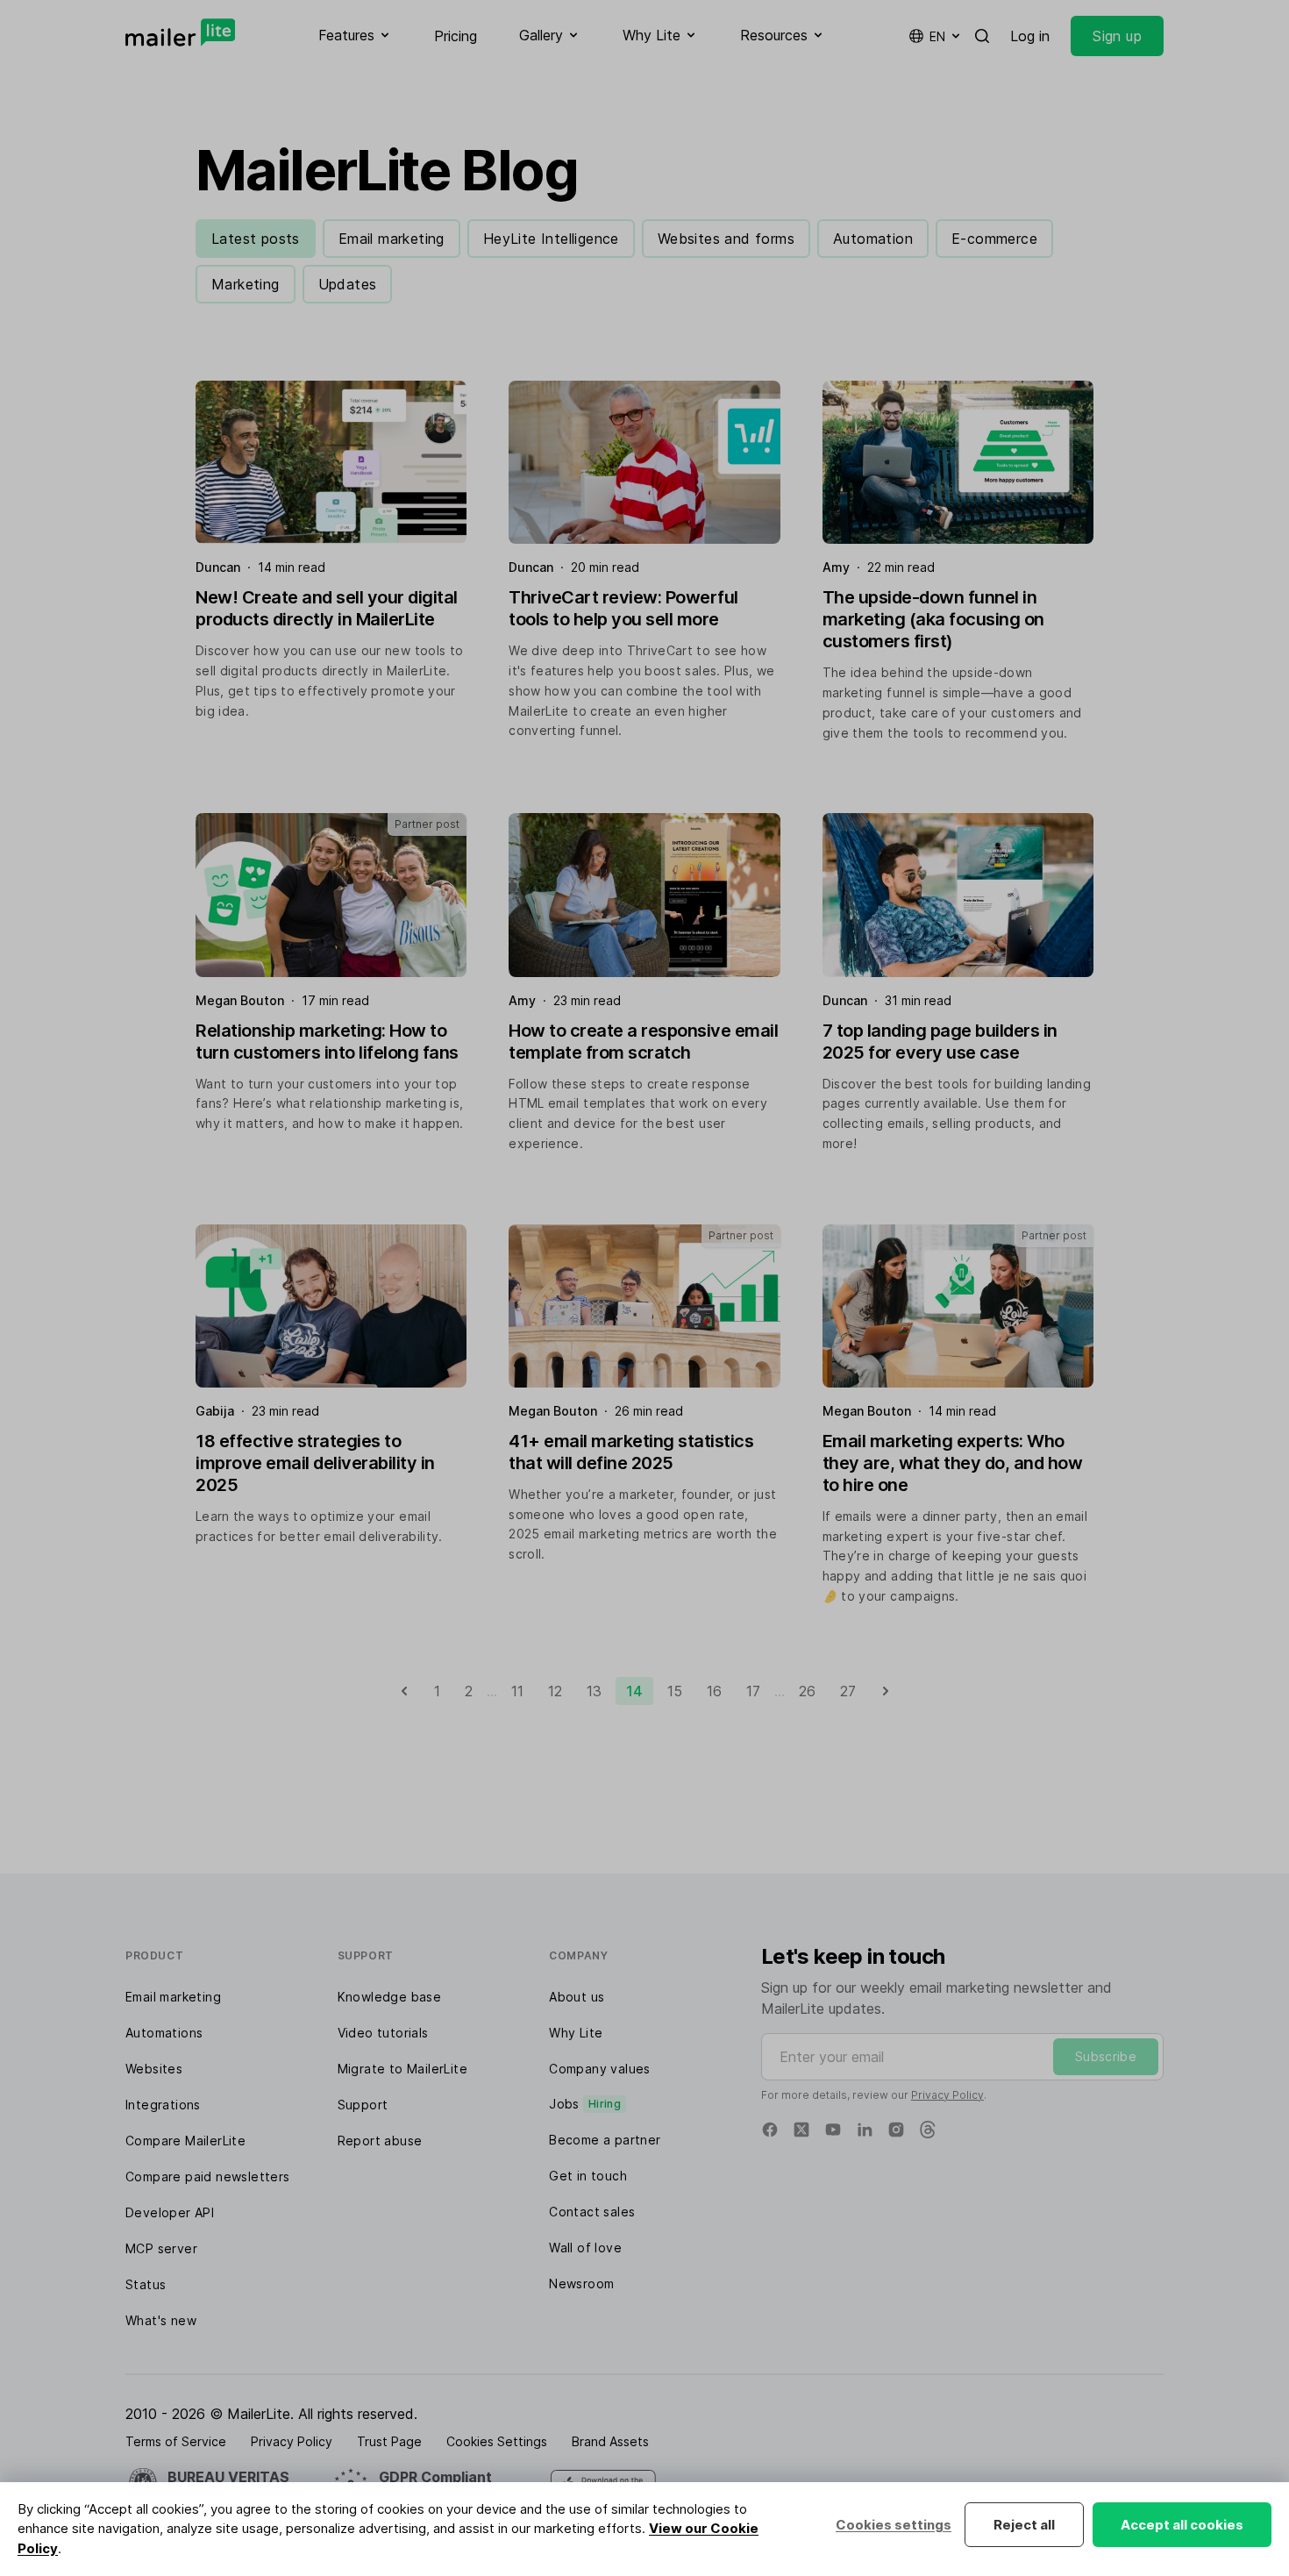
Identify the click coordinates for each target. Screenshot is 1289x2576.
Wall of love (585, 2248)
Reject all (1024, 2525)
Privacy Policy (947, 2095)
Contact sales (592, 2212)
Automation (873, 239)
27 (848, 1691)
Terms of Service (176, 2441)
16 (714, 1691)
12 (555, 1691)
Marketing (246, 284)
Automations (164, 2033)
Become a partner (605, 2140)
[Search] (982, 36)
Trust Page (389, 2441)
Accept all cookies (1182, 2525)
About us (577, 1997)
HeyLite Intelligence (551, 239)
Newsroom (581, 2283)
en (937, 36)
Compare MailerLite (185, 2141)
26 (807, 1691)
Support (363, 2105)
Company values (600, 2069)
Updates (348, 284)
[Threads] (928, 2130)
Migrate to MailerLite (402, 2069)
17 (753, 1691)
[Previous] (404, 1691)
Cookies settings (894, 2525)
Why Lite (576, 2033)
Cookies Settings (497, 2441)
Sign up (1117, 36)
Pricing (456, 36)
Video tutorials (383, 2033)
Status (146, 2284)
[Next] (886, 1691)
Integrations (163, 2105)
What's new (161, 2320)
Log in (1030, 36)
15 (675, 1691)
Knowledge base (390, 1997)
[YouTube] (833, 2130)
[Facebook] (770, 2130)
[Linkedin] (865, 2130)
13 (594, 1691)
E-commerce (994, 239)
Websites (154, 2069)
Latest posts (256, 239)
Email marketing (392, 239)
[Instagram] (896, 2130)
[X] (801, 2130)
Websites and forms (726, 239)
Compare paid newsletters (208, 2176)
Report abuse (380, 2141)
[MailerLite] (180, 32)
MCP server (161, 2248)
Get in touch (588, 2176)
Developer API (170, 2212)
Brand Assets (610, 2441)
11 (517, 1691)
